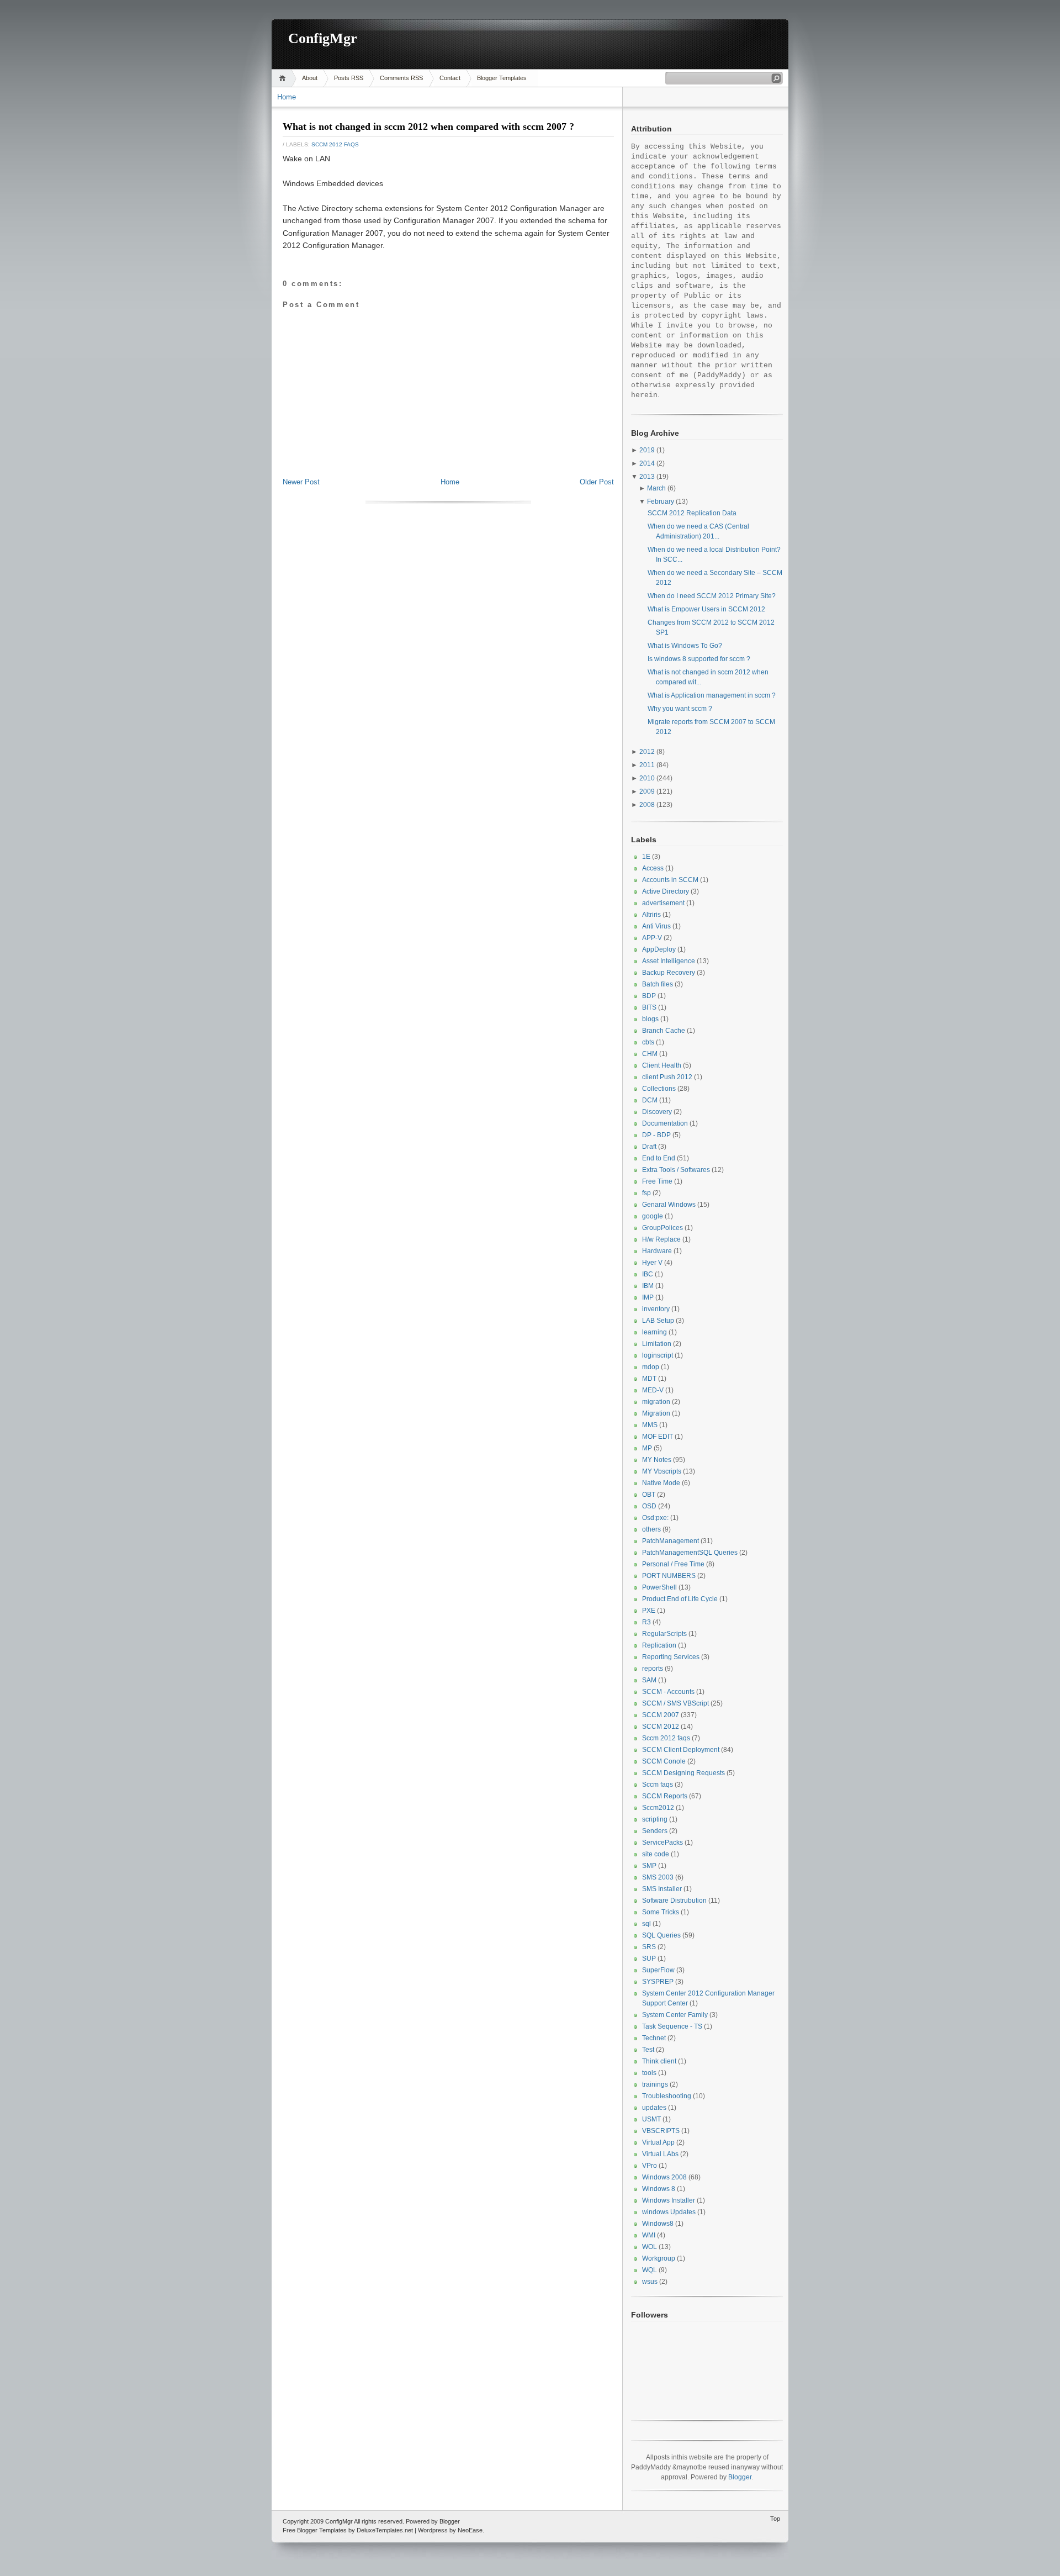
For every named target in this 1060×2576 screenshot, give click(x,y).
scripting (655, 1819)
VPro (650, 2166)
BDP (649, 996)
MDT (649, 1379)
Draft (649, 1147)
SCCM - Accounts (668, 1692)
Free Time (657, 1181)
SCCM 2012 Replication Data (692, 513)
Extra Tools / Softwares (676, 1170)
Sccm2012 (658, 1808)
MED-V (653, 1390)
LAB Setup (658, 1321)
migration (656, 1402)
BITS (649, 1007)
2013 (647, 477)
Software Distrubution (674, 1901)
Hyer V (652, 1263)
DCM (650, 1100)
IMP (648, 1297)
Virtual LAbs (660, 2154)
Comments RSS (401, 78)
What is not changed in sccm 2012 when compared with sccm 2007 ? (428, 126)
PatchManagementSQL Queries (690, 1553)
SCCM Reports (665, 1796)
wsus (650, 2282)
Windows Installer (669, 2200)
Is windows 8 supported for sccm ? (699, 659)
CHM (650, 1054)
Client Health (662, 1065)
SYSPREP (658, 1982)
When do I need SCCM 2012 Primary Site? (712, 596)
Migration (656, 1413)
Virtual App (658, 2142)
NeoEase (470, 2530)
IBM (648, 1286)
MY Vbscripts (662, 1471)
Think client (659, 2061)
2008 (647, 805)
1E (646, 857)
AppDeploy (659, 949)
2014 (647, 463)
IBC (648, 1274)
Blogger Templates (502, 78)
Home (284, 78)
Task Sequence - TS (672, 2026)
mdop (651, 1367)
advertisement (663, 903)
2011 (647, 765)
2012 (647, 752)
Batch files (658, 984)
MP (647, 1448)
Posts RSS (349, 78)
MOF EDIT (658, 1437)
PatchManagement (671, 1541)
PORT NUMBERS (669, 1576)
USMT (651, 2119)
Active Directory (666, 891)
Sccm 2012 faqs (335, 144)
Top (775, 2519)
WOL (650, 2247)
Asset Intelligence (669, 961)
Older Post (597, 482)
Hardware (657, 1251)
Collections (659, 1089)
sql (646, 1924)
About (310, 78)
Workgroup (659, 2258)
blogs (650, 1019)
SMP (649, 1866)
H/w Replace (661, 1239)
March (656, 488)
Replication (659, 1645)
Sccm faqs (658, 1785)
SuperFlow (658, 1970)
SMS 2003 (658, 1877)
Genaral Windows (669, 1205)
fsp (646, 1193)
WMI (649, 2235)
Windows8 (658, 2224)
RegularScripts (664, 1634)
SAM (649, 1680)
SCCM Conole (664, 1761)
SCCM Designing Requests (683, 1773)
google (653, 1216)
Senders (655, 1831)
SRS (649, 1947)
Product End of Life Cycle (680, 1599)
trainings (655, 2084)
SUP (649, 1959)
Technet (654, 2038)
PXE (649, 1611)
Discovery (657, 1112)
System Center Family (675, 2015)
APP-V (652, 938)
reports (653, 1669)
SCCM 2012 (661, 1727)
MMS (650, 1425)
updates (654, 2108)
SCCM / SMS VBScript (675, 1703)
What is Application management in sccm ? (712, 695)
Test (648, 2050)
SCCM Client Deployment (681, 1750)
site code (656, 1854)
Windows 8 (659, 2189)
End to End (659, 1158)
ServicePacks (662, 1843)
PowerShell (659, 1587)
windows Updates (669, 2212)
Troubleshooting (667, 2096)
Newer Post (301, 482)
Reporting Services (671, 1657)
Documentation (665, 1123)
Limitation (657, 1344)
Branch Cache (664, 1031)
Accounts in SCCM (670, 880)
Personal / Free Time (673, 1564)
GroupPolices (662, 1228)
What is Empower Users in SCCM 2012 (706, 609)
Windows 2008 (664, 2177)
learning (654, 1332)
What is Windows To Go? (685, 646)
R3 (646, 1622)
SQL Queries (661, 1935)
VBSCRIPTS (661, 2131)
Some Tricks (661, 1912)
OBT (649, 1495)
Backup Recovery (669, 973)
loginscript (658, 1355)
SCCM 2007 (661, 1715)
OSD (649, 1506)
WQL (650, 2270)
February (661, 502)
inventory (656, 1309)
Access (653, 868)
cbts (648, 1042)
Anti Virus (656, 926)
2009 (647, 791)
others (651, 1529)
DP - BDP (656, 1135)
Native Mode (661, 1483)
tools (649, 2073)
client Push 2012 (667, 1077)
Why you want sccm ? (680, 709)
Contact (450, 78)
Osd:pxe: (655, 1518)
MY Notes (657, 1460)
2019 (647, 450)
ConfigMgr (323, 38)
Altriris (651, 915)
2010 (647, 778)
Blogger (740, 2477)
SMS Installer (662, 1889)
